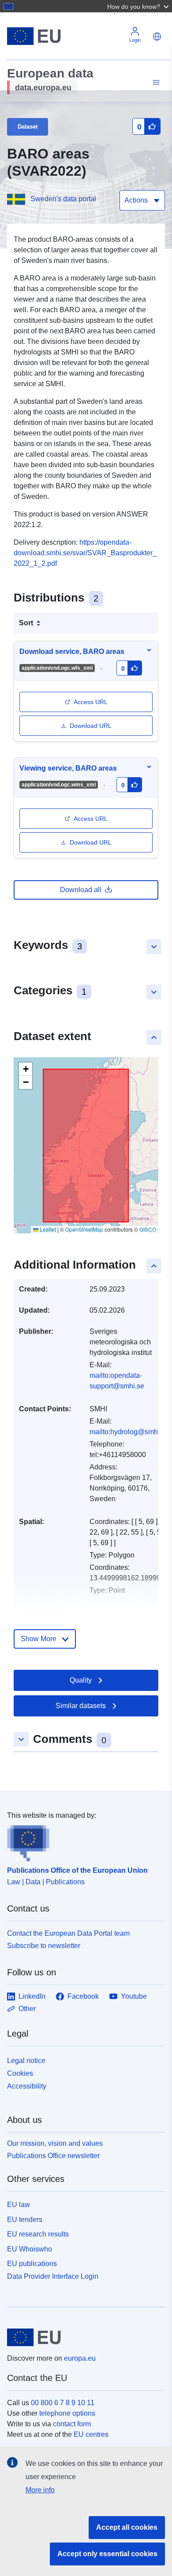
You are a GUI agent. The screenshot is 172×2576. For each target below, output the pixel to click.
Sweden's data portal (63, 199)
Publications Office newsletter (53, 2156)
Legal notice (26, 2061)
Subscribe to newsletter (44, 1946)
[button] (139, 6)
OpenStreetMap (84, 1229)
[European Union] (83, 2337)
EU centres (91, 2434)
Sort (26, 623)
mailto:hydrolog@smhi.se (129, 1432)
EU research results (38, 2234)
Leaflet (47, 1229)
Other (27, 2009)
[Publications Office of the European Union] (82, 1841)
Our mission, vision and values (55, 2143)
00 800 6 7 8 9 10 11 (63, 2403)
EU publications (32, 2264)
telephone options (67, 2413)
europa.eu (80, 2358)
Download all (81, 890)
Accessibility (27, 2086)
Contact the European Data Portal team (68, 1933)
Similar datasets (81, 1706)
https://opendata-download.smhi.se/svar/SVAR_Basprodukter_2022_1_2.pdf (85, 553)
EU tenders (25, 2220)
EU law (19, 2205)
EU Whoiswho (30, 2249)
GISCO (148, 1229)
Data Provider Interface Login (53, 2276)
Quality (81, 1680)
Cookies (20, 2073)
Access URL (91, 702)
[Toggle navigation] (155, 83)
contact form (72, 2424)
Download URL (91, 726)
